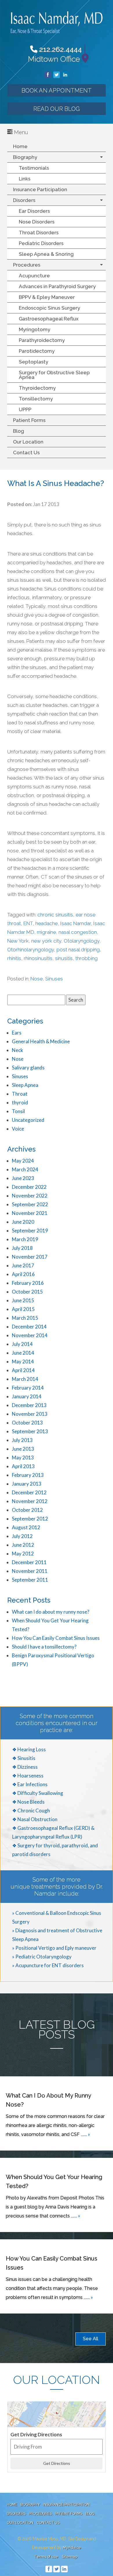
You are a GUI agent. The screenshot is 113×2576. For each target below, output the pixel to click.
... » (87, 2134)
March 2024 (25, 1169)
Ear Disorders (34, 211)
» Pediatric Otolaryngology (42, 1957)
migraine (46, 932)
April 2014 (23, 1370)
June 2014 (23, 1353)
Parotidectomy (37, 351)
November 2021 (30, 1213)
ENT (28, 923)
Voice (18, 1129)
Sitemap (70, 2557)
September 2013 (30, 1431)
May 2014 (23, 1361)
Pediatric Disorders (41, 243)
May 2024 (23, 1161)
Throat (20, 1094)
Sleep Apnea (25, 1085)
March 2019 (25, 1239)
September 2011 (30, 1580)
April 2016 (23, 1274)
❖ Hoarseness (28, 1776)
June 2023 (23, 1178)
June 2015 (23, 1300)
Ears (17, 1033)
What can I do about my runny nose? (51, 1612)
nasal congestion (78, 932)
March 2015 (25, 1318)
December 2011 (29, 1562)
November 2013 (30, 1414)
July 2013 (22, 1440)
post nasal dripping (78, 950)
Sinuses (54, 979)
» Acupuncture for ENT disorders (48, 1965)
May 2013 (23, 1458)
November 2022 (30, 1196)
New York (18, 941)
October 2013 (27, 1423)
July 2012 (22, 1536)
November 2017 (30, 1257)
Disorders (24, 200)
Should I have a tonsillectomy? (44, 1647)
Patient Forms (29, 420)
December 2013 (29, 1405)
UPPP (25, 409)
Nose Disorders (37, 222)
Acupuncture (34, 276)
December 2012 (29, 1492)
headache (47, 923)
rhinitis (14, 958)
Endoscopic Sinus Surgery (49, 308)
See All (91, 2339)
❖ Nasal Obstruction (35, 1819)
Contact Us (26, 453)
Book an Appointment (57, 91)
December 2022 (29, 1187)
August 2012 (26, 1527)
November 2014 (30, 1335)
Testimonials (34, 168)
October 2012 (27, 1510)
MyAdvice (72, 2548)
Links (25, 179)
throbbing (86, 958)
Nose (37, 979)
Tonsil (18, 1111)
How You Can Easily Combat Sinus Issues (56, 1638)
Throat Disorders (39, 233)
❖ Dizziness (25, 1767)
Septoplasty (33, 362)
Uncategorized (28, 1120)
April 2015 (23, 1309)
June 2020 (23, 1222)
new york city (46, 941)
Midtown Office (54, 59)
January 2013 (27, 1484)
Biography (25, 157)
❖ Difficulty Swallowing (38, 1793)
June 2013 (23, 1449)
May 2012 (23, 1554)
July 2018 (22, 1248)
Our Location (28, 442)
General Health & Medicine (41, 1041)
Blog (19, 431)
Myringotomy (34, 329)
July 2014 (22, 1344)
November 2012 (30, 1501)
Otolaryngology (82, 941)
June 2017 (23, 1265)
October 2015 (27, 1292)
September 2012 (30, 1519)
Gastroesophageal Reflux (49, 319)
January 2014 (27, 1396)
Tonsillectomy (36, 399)
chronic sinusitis (55, 915)
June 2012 (23, 1545)
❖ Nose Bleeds (28, 1802)
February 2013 (28, 1475)
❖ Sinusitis (24, 1758)
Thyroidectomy (37, 388)
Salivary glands (28, 1068)
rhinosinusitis (38, 958)
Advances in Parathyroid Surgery (57, 286)
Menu (20, 132)
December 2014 (29, 1327)
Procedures (27, 265)
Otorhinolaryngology (31, 950)
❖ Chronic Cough (31, 1811)
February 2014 (28, 1388)
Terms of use (46, 2557)
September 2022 (30, 1204)
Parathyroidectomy (42, 340)
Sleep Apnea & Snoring (46, 254)
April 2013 (23, 1466)
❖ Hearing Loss (29, 1749)
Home (20, 146)
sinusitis (64, 958)
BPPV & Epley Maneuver (47, 297)
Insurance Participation (40, 189)
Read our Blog (57, 109)
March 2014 (25, 1379)
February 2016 (28, 1283)
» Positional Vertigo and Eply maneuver (54, 1948)
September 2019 (30, 1231)
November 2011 (30, 1571)
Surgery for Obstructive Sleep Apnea (54, 375)
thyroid (20, 1102)
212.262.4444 (60, 49)
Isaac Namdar (75, 923)
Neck (18, 1050)
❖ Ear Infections (30, 1784)
